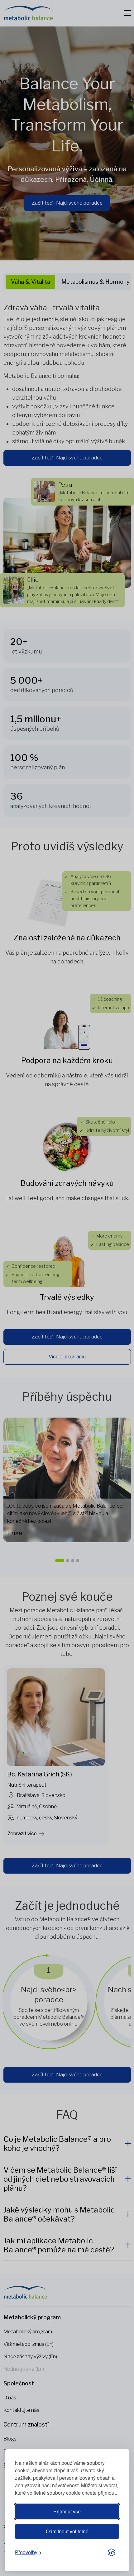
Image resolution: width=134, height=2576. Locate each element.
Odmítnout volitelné (67, 2531)
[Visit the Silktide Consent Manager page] (112, 2553)
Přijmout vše (67, 2511)
